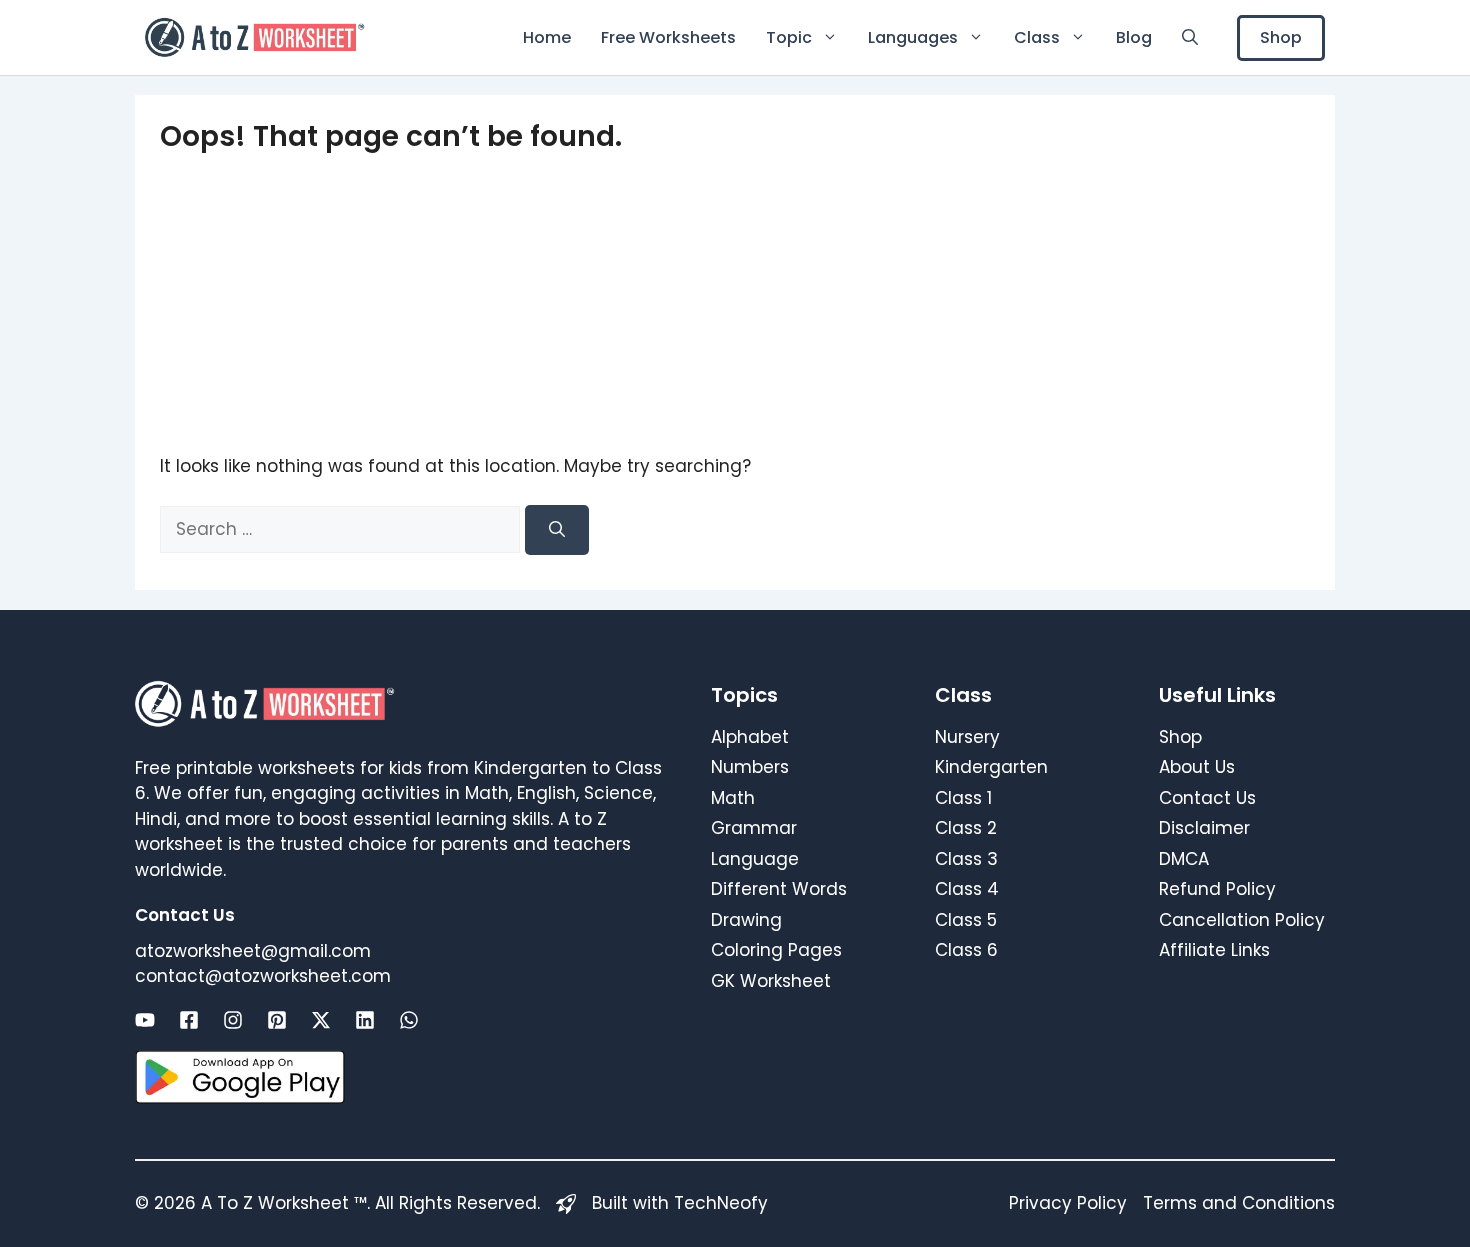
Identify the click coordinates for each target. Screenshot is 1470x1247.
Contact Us (1207, 798)
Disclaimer (1204, 828)
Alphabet (750, 737)
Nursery (967, 737)
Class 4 (967, 889)
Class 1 (963, 798)
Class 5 (966, 920)
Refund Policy (1217, 889)
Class (1037, 37)
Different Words (779, 889)
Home (547, 37)
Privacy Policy (1068, 1203)
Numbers (750, 767)
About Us (1197, 767)
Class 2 (966, 828)
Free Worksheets (668, 37)
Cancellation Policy (1242, 920)
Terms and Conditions (1239, 1203)
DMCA (1184, 859)
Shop (1281, 37)
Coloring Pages (776, 950)
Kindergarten (991, 767)
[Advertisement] (735, 304)
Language (755, 859)
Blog (1134, 37)
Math (733, 798)
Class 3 (966, 859)
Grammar (754, 828)
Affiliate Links (1214, 950)
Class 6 (966, 950)
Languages (913, 37)
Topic (789, 37)
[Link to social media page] (145, 1020)
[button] (1190, 37)
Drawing (746, 920)
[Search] (557, 530)
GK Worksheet (771, 981)
